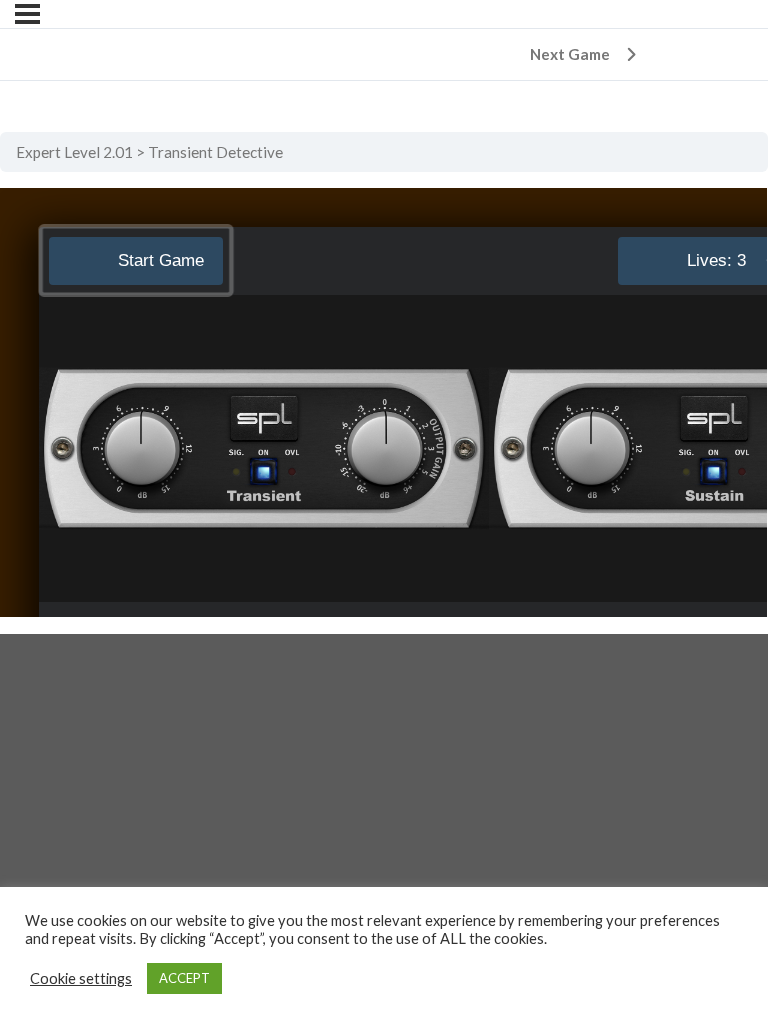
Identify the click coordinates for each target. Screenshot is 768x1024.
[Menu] (27, 14)
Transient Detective (215, 152)
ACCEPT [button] (184, 978)
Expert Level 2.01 (74, 152)
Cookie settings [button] (81, 978)
